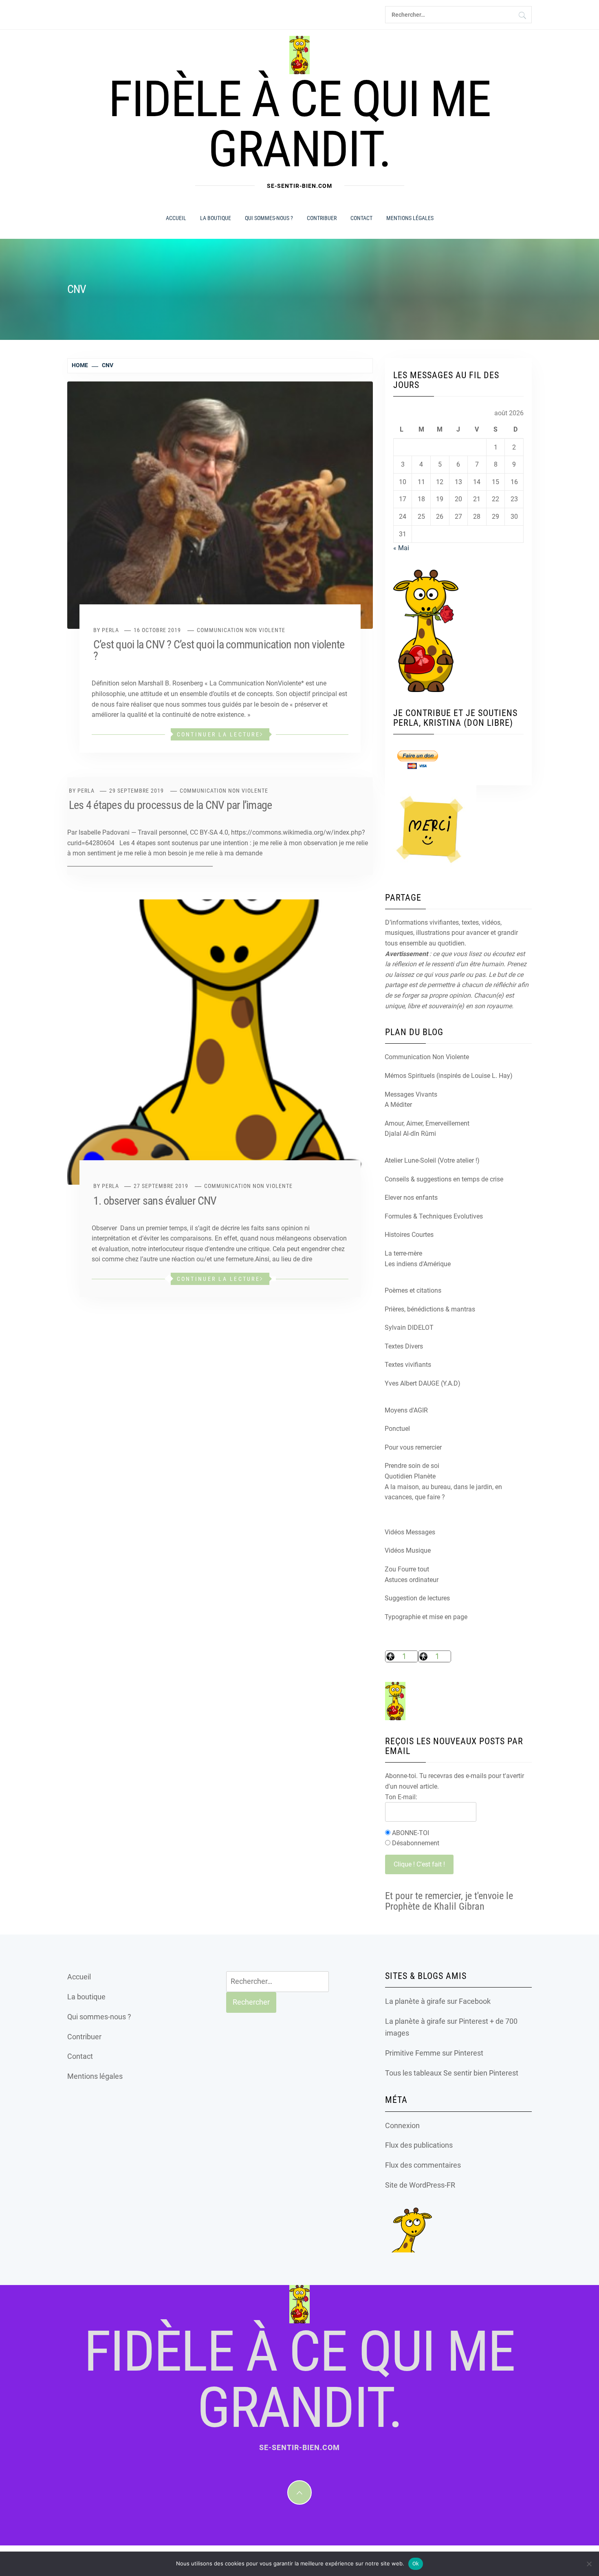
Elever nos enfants (411, 1198)
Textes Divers (404, 1346)
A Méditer (398, 1105)
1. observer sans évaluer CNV (155, 1201)
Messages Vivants (411, 1094)
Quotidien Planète (410, 1476)
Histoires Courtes (409, 1235)
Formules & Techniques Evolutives (434, 1216)
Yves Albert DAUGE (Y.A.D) (423, 1383)
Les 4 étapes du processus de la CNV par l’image (170, 805)
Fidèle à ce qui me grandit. (299, 124)
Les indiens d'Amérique (418, 1264)
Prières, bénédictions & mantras (430, 1309)
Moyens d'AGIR (406, 1410)
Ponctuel (397, 1429)
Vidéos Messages (410, 1532)
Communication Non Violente (241, 630)
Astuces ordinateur (412, 1580)
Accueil (176, 218)
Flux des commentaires (423, 2165)
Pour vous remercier (413, 1447)
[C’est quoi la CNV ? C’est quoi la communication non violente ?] (220, 505)
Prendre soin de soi (412, 1466)
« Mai (401, 548)
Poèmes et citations (413, 1290)
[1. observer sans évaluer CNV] (220, 1042)
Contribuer (322, 218)
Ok (416, 2564)
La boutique (216, 218)
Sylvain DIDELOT (409, 1328)
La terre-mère (403, 1253)
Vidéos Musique (408, 1550)
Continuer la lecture (218, 734)
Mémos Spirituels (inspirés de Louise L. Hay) (449, 1076)
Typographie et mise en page (426, 1617)
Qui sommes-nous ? (269, 218)
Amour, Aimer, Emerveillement (427, 1123)
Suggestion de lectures (417, 1598)
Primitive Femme (413, 2053)
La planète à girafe (415, 2001)
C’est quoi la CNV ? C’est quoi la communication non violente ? (219, 650)
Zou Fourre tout (407, 1569)
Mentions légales (410, 218)
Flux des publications (419, 2145)
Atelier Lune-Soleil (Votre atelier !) (432, 1160)
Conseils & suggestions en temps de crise (444, 1179)
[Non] (589, 2564)
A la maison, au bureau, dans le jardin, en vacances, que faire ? (443, 1492)
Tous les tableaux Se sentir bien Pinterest (452, 2073)
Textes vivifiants (408, 1365)
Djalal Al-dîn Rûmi (410, 1134)
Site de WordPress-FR (420, 2185)
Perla (110, 630)
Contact (361, 218)
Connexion (402, 2125)
